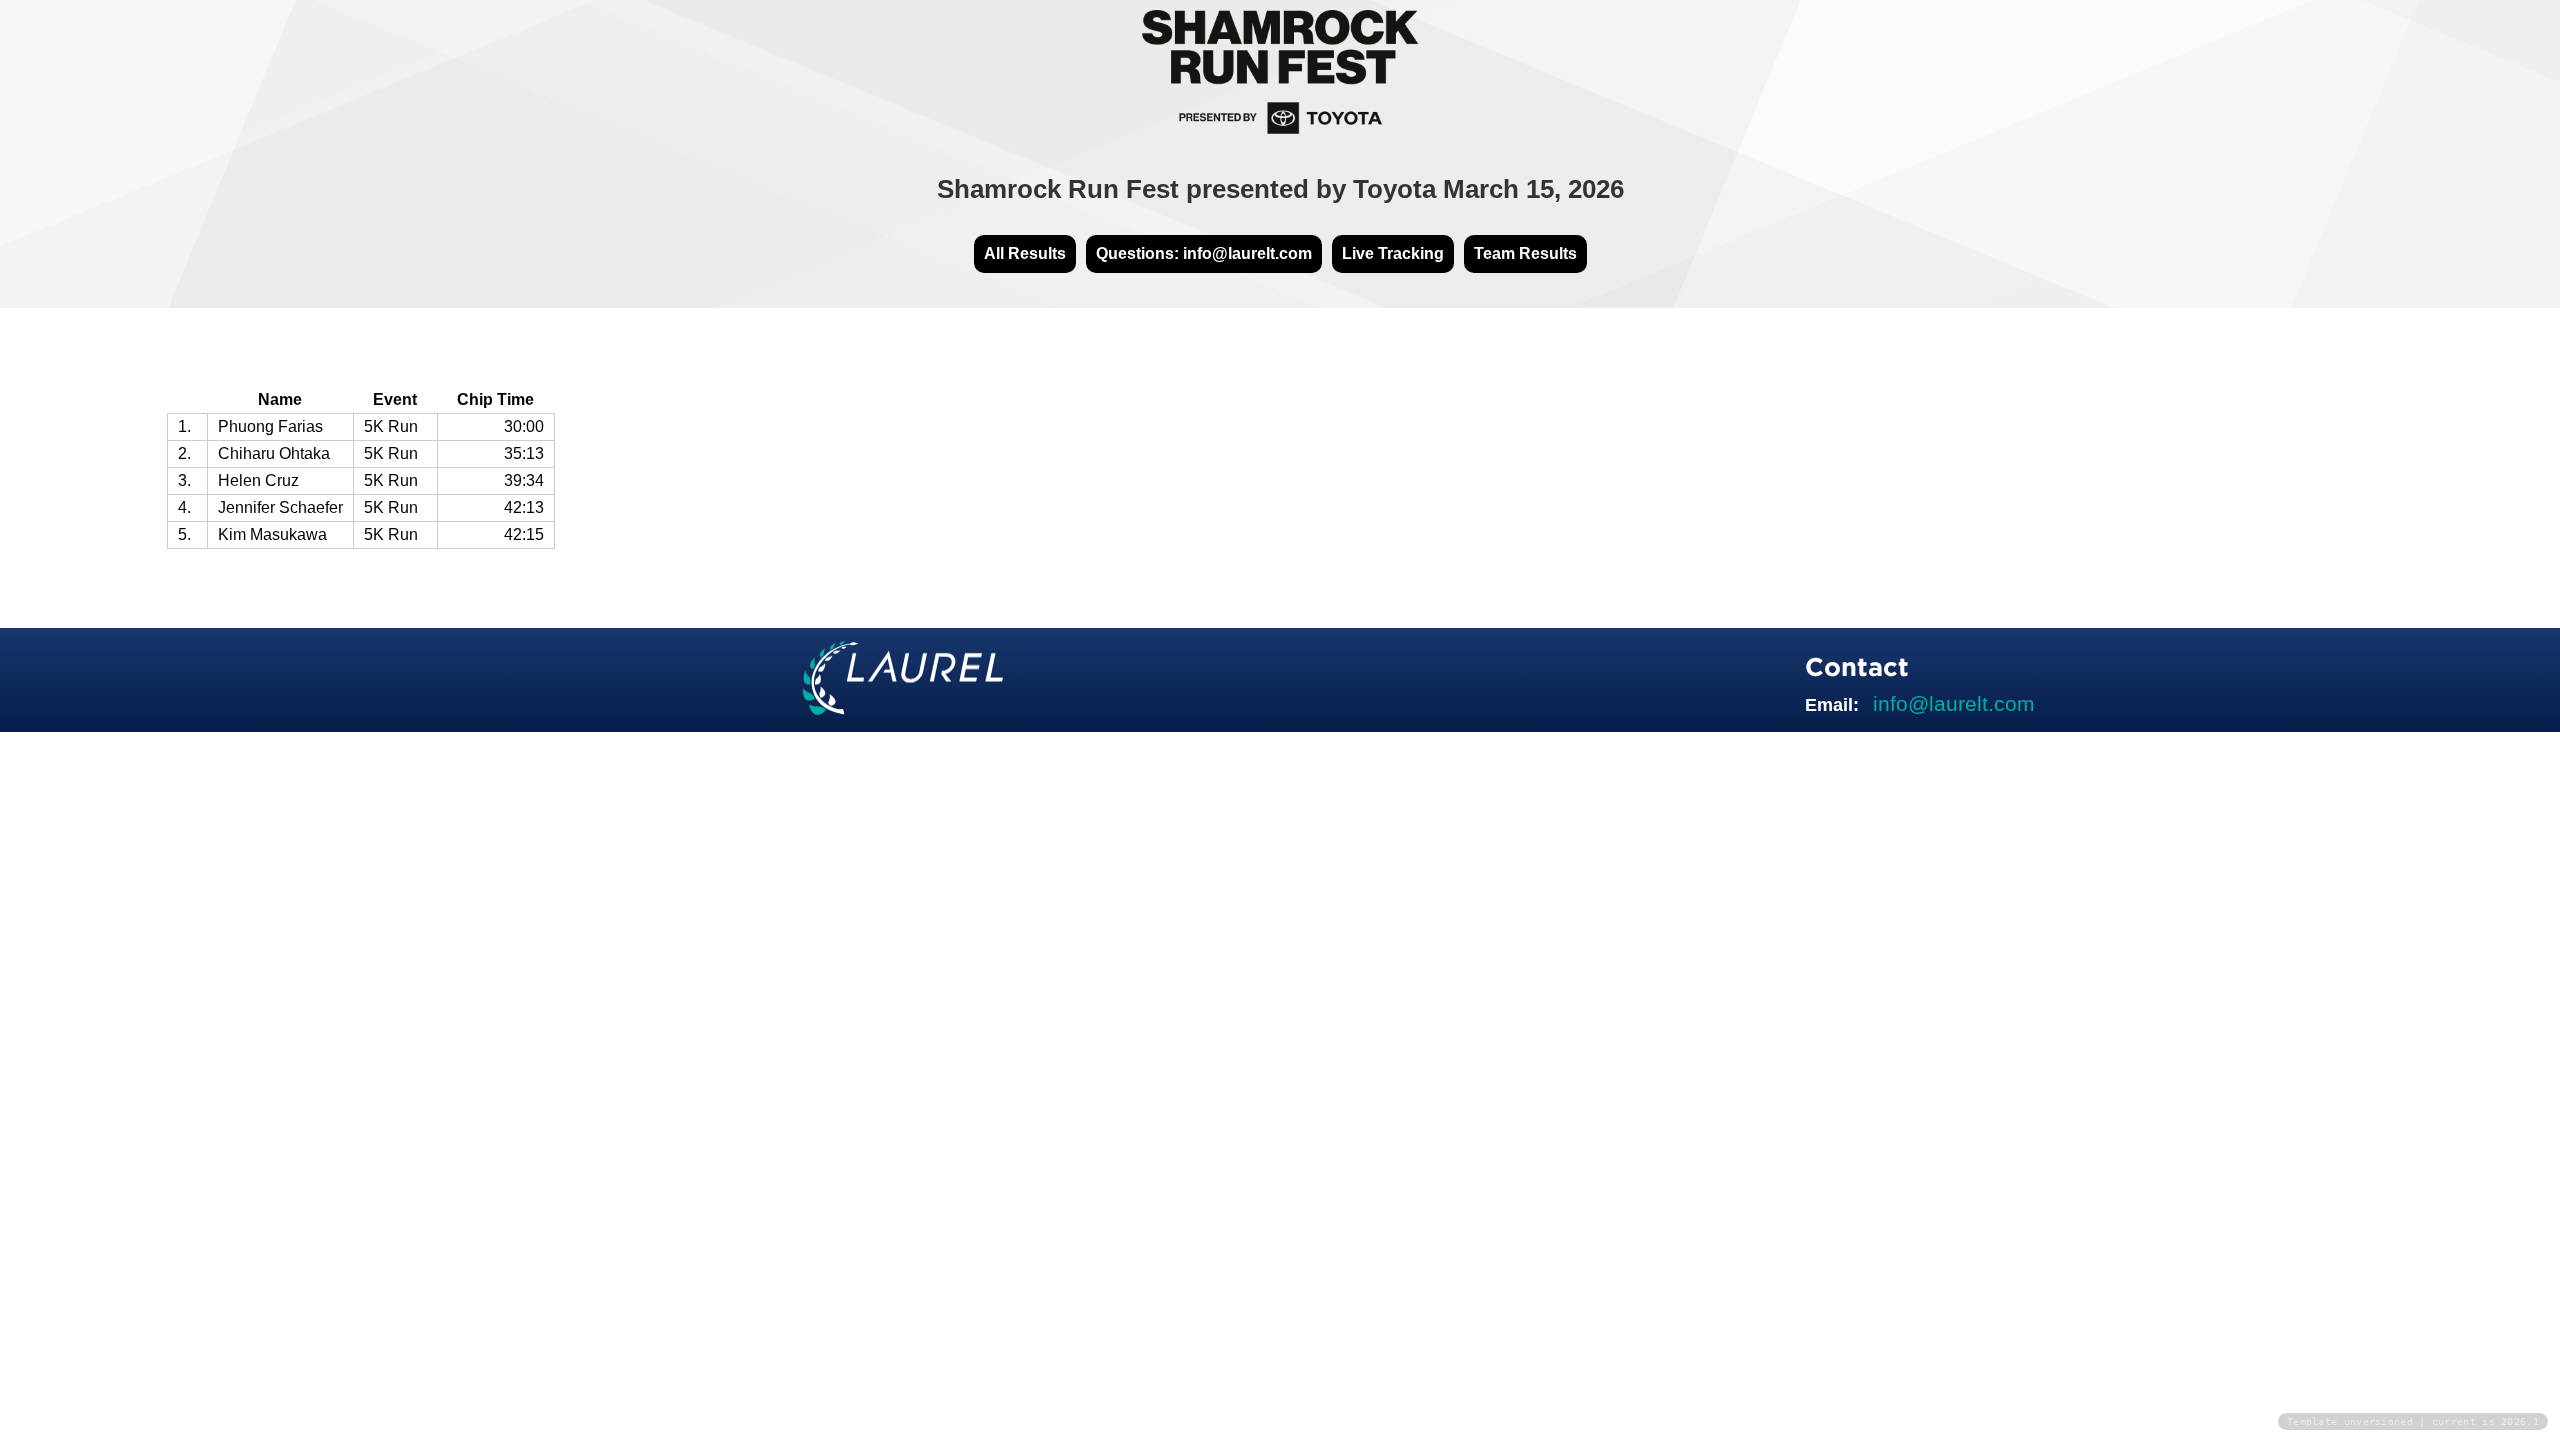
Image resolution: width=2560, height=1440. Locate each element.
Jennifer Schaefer (280, 507)
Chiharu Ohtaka (274, 453)
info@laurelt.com (1954, 703)
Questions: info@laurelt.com (1204, 253)
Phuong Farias (270, 426)
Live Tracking (1393, 253)
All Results (1025, 253)
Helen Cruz (258, 480)
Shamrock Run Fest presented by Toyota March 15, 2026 (1280, 189)
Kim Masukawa (272, 534)
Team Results (1525, 253)
